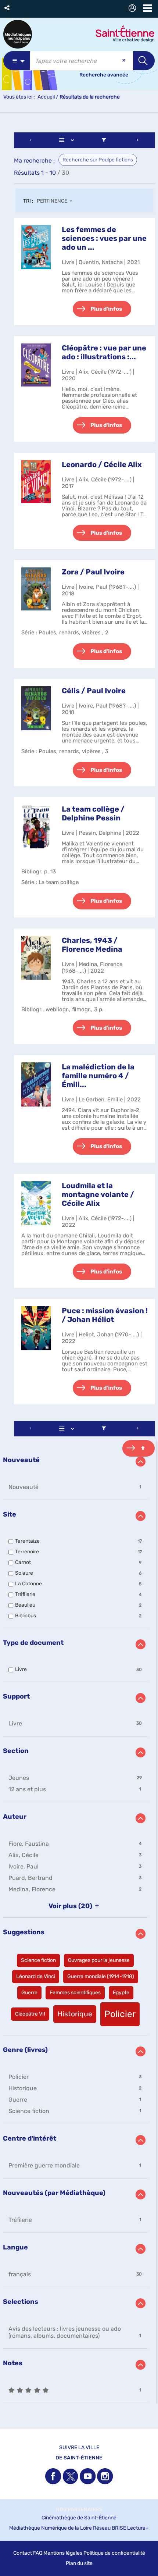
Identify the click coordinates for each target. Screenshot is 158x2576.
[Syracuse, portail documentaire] (18, 34)
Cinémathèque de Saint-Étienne (79, 2518)
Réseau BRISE (109, 2528)
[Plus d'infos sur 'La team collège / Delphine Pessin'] (36, 826)
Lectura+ (138, 2528)
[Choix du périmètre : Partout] (17, 61)
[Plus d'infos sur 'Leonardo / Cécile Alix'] (36, 482)
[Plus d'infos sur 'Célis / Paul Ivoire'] (36, 708)
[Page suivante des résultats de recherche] (138, 140)
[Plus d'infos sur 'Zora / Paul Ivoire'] (36, 589)
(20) (71, 1906)
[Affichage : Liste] (68, 140)
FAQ (38, 2553)
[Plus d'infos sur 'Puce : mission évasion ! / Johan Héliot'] (36, 1328)
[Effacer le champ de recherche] (125, 61)
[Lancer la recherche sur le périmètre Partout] (144, 61)
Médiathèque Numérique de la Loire (51, 2528)
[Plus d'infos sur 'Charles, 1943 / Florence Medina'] (36, 958)
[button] (8, 8)
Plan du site (79, 2563)
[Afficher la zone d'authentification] (134, 9)
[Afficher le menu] (148, 8)
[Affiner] (104, 140)
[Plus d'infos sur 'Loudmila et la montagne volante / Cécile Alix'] (36, 1203)
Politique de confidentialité (114, 2553)
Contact (23, 2553)
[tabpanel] (79, 1269)
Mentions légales (63, 2553)
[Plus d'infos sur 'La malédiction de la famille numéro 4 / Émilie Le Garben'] (36, 1084)
